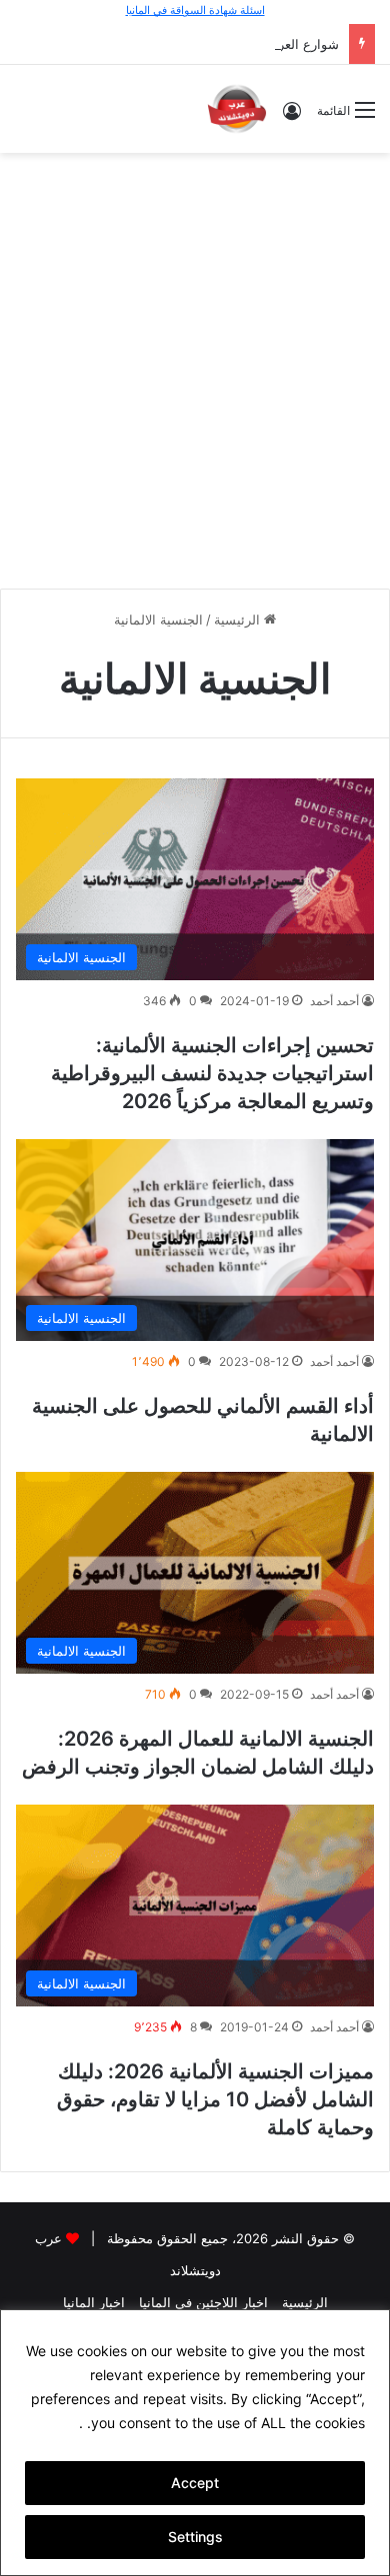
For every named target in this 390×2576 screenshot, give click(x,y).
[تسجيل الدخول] (292, 117)
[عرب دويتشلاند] (237, 109)
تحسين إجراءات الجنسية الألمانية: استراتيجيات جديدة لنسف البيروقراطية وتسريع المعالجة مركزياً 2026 (212, 1073)
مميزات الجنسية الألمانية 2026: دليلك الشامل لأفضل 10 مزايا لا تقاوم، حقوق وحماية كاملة (215, 2099)
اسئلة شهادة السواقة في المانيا (195, 10)
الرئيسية (239, 620)
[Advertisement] (195, 368)
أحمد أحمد (334, 1001)
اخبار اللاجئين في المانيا (203, 2302)
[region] (195, 2443)
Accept (195, 2483)
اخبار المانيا (94, 2302)
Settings (195, 2537)
